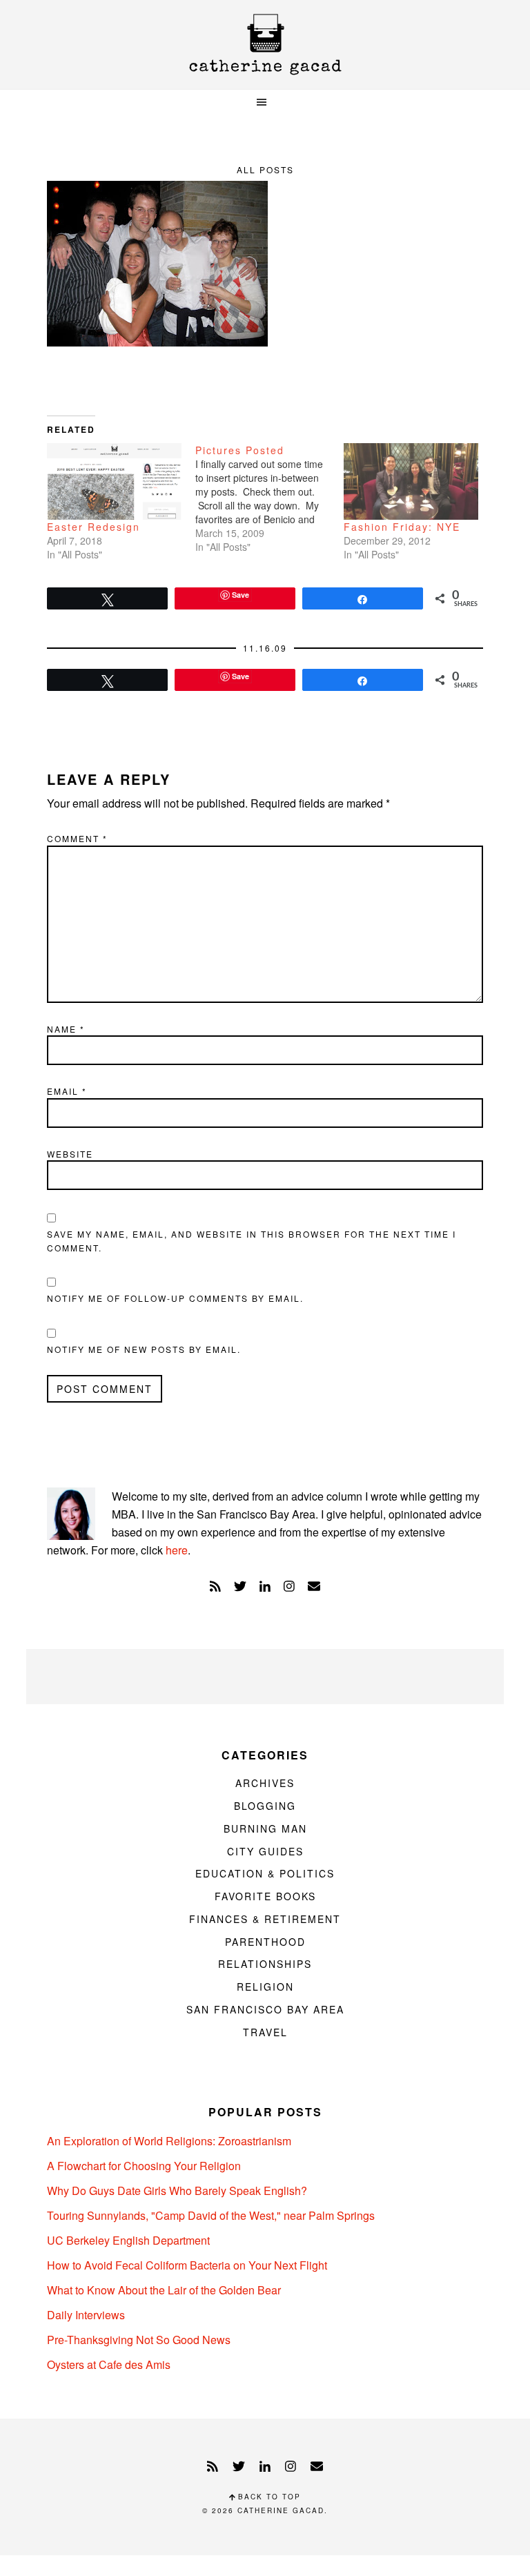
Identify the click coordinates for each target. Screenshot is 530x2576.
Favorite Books (265, 1896)
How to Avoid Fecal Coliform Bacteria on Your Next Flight (187, 2265)
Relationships (265, 1964)
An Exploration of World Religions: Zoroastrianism (169, 2141)
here (177, 1550)
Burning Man (265, 1828)
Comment (77, 838)
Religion (265, 1987)
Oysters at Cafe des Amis (109, 2364)
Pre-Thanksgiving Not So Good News (139, 2340)
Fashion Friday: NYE (402, 527)
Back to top (268, 2497)
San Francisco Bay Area (265, 2009)
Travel (265, 2032)
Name (66, 1029)
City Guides (265, 1851)
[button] (265, 103)
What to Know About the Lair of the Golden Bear (164, 2290)
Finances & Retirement (265, 1919)
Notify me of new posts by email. (144, 1349)
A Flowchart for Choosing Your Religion (144, 2166)
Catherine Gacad (265, 45)
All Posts (265, 169)
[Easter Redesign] (114, 481)
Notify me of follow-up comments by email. (175, 1298)
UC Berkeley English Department (128, 2240)
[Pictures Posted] (269, 498)
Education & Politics (265, 1873)
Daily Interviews (86, 2315)
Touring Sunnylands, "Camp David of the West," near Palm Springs (211, 2215)
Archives (265, 1783)
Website (70, 1154)
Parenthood (265, 1942)
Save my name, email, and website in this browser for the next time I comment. (252, 1241)
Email (67, 1091)
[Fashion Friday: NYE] (411, 481)
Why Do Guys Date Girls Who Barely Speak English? (177, 2190)
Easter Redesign (94, 527)
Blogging (265, 1806)
